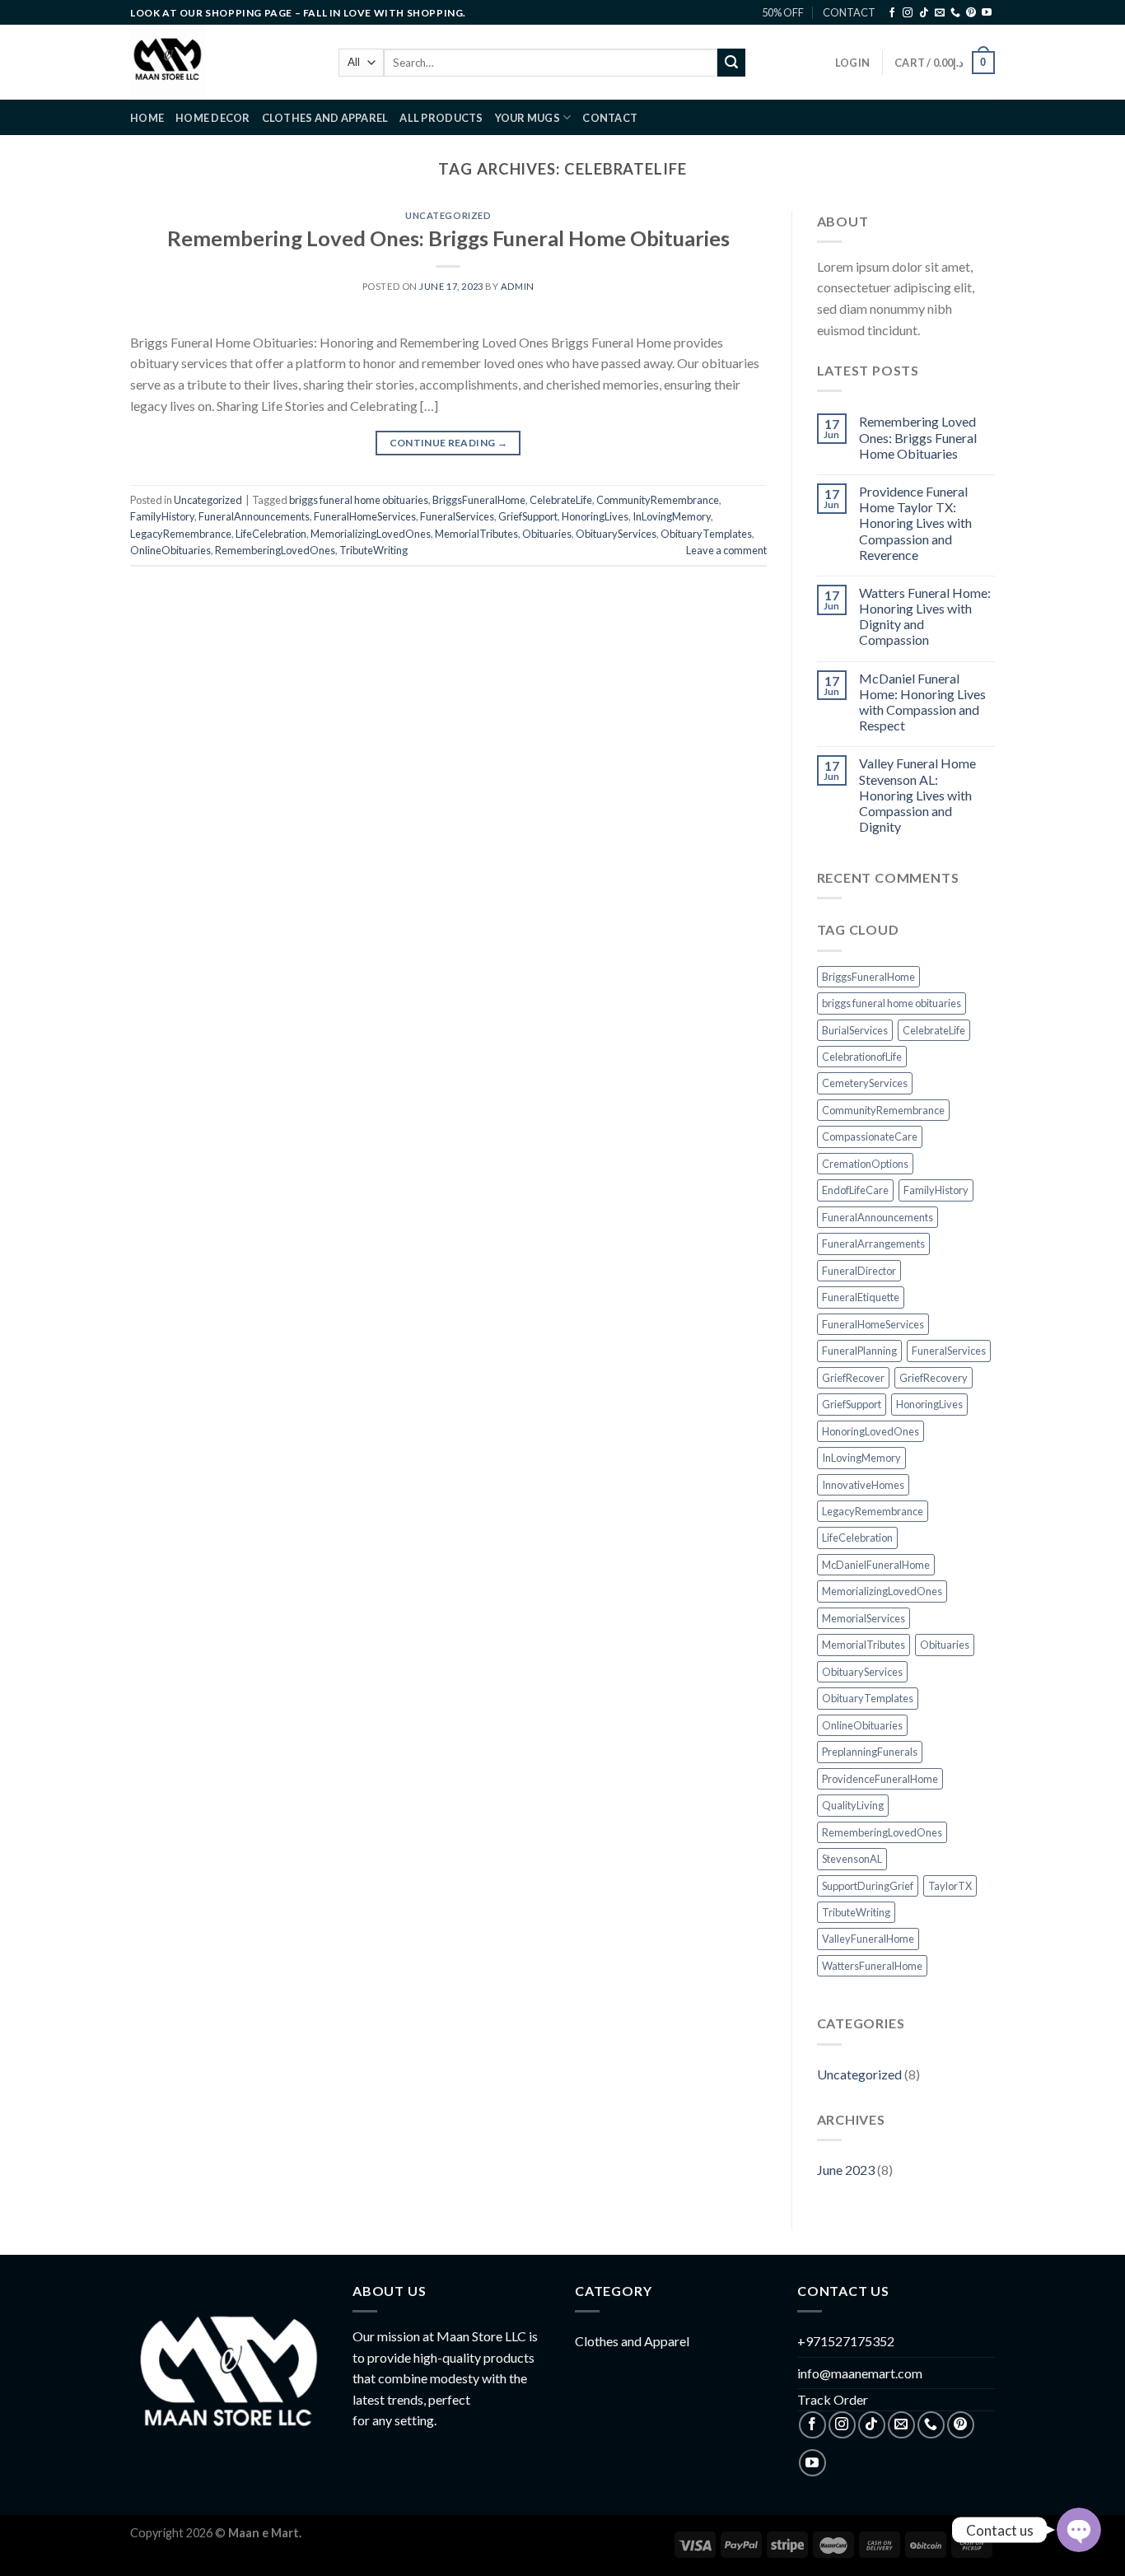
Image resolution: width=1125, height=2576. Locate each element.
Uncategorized (448, 215)
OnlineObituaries (170, 550)
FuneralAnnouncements (254, 516)
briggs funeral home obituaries (359, 500)
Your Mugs (527, 118)
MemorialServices (864, 1618)
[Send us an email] (940, 13)
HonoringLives (595, 516)
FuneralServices (457, 516)
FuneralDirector (859, 1271)
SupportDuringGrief (868, 1886)
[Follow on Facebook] (892, 13)
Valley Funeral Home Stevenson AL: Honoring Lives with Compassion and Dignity (917, 795)
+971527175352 (846, 2341)
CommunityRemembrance (658, 500)
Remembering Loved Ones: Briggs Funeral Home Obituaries (448, 238)
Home (147, 118)
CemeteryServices (865, 1083)
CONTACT (849, 12)
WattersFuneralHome (872, 1966)
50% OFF (783, 12)
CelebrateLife (561, 500)
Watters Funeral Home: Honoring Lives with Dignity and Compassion (925, 616)
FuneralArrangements (873, 1244)
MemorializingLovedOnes (371, 534)
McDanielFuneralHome (876, 1565)
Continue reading (449, 443)
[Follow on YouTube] (987, 13)
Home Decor (213, 118)
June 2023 (846, 2170)
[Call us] (955, 13)
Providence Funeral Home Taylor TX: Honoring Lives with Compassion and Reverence (915, 523)
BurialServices (855, 1030)
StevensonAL (852, 1859)
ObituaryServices (616, 534)
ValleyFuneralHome (868, 1939)
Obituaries (547, 534)
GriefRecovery (934, 1378)
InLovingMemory (672, 516)
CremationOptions (865, 1164)
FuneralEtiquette (861, 1297)
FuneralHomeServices (365, 516)
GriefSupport (528, 516)
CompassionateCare (870, 1136)
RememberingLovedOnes (275, 550)
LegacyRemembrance (181, 534)
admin (518, 286)
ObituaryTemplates (706, 534)
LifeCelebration (271, 534)
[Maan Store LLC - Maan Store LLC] (222, 62)
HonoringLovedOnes (871, 1431)
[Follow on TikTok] (924, 13)
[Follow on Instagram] (908, 13)
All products (441, 118)
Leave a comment (726, 550)
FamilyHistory (162, 516)
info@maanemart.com (860, 2373)
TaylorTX (950, 1886)
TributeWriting (373, 550)
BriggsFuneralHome (479, 500)
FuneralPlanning (859, 1351)
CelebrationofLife (862, 1057)
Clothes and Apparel (325, 118)
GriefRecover (853, 1378)
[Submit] (731, 63)
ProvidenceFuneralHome (880, 1779)
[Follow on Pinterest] (971, 13)
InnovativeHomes (863, 1485)
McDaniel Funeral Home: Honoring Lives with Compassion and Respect (922, 702)
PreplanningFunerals (870, 1752)
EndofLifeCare (855, 1190)
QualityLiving (853, 1805)
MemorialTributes (476, 534)
